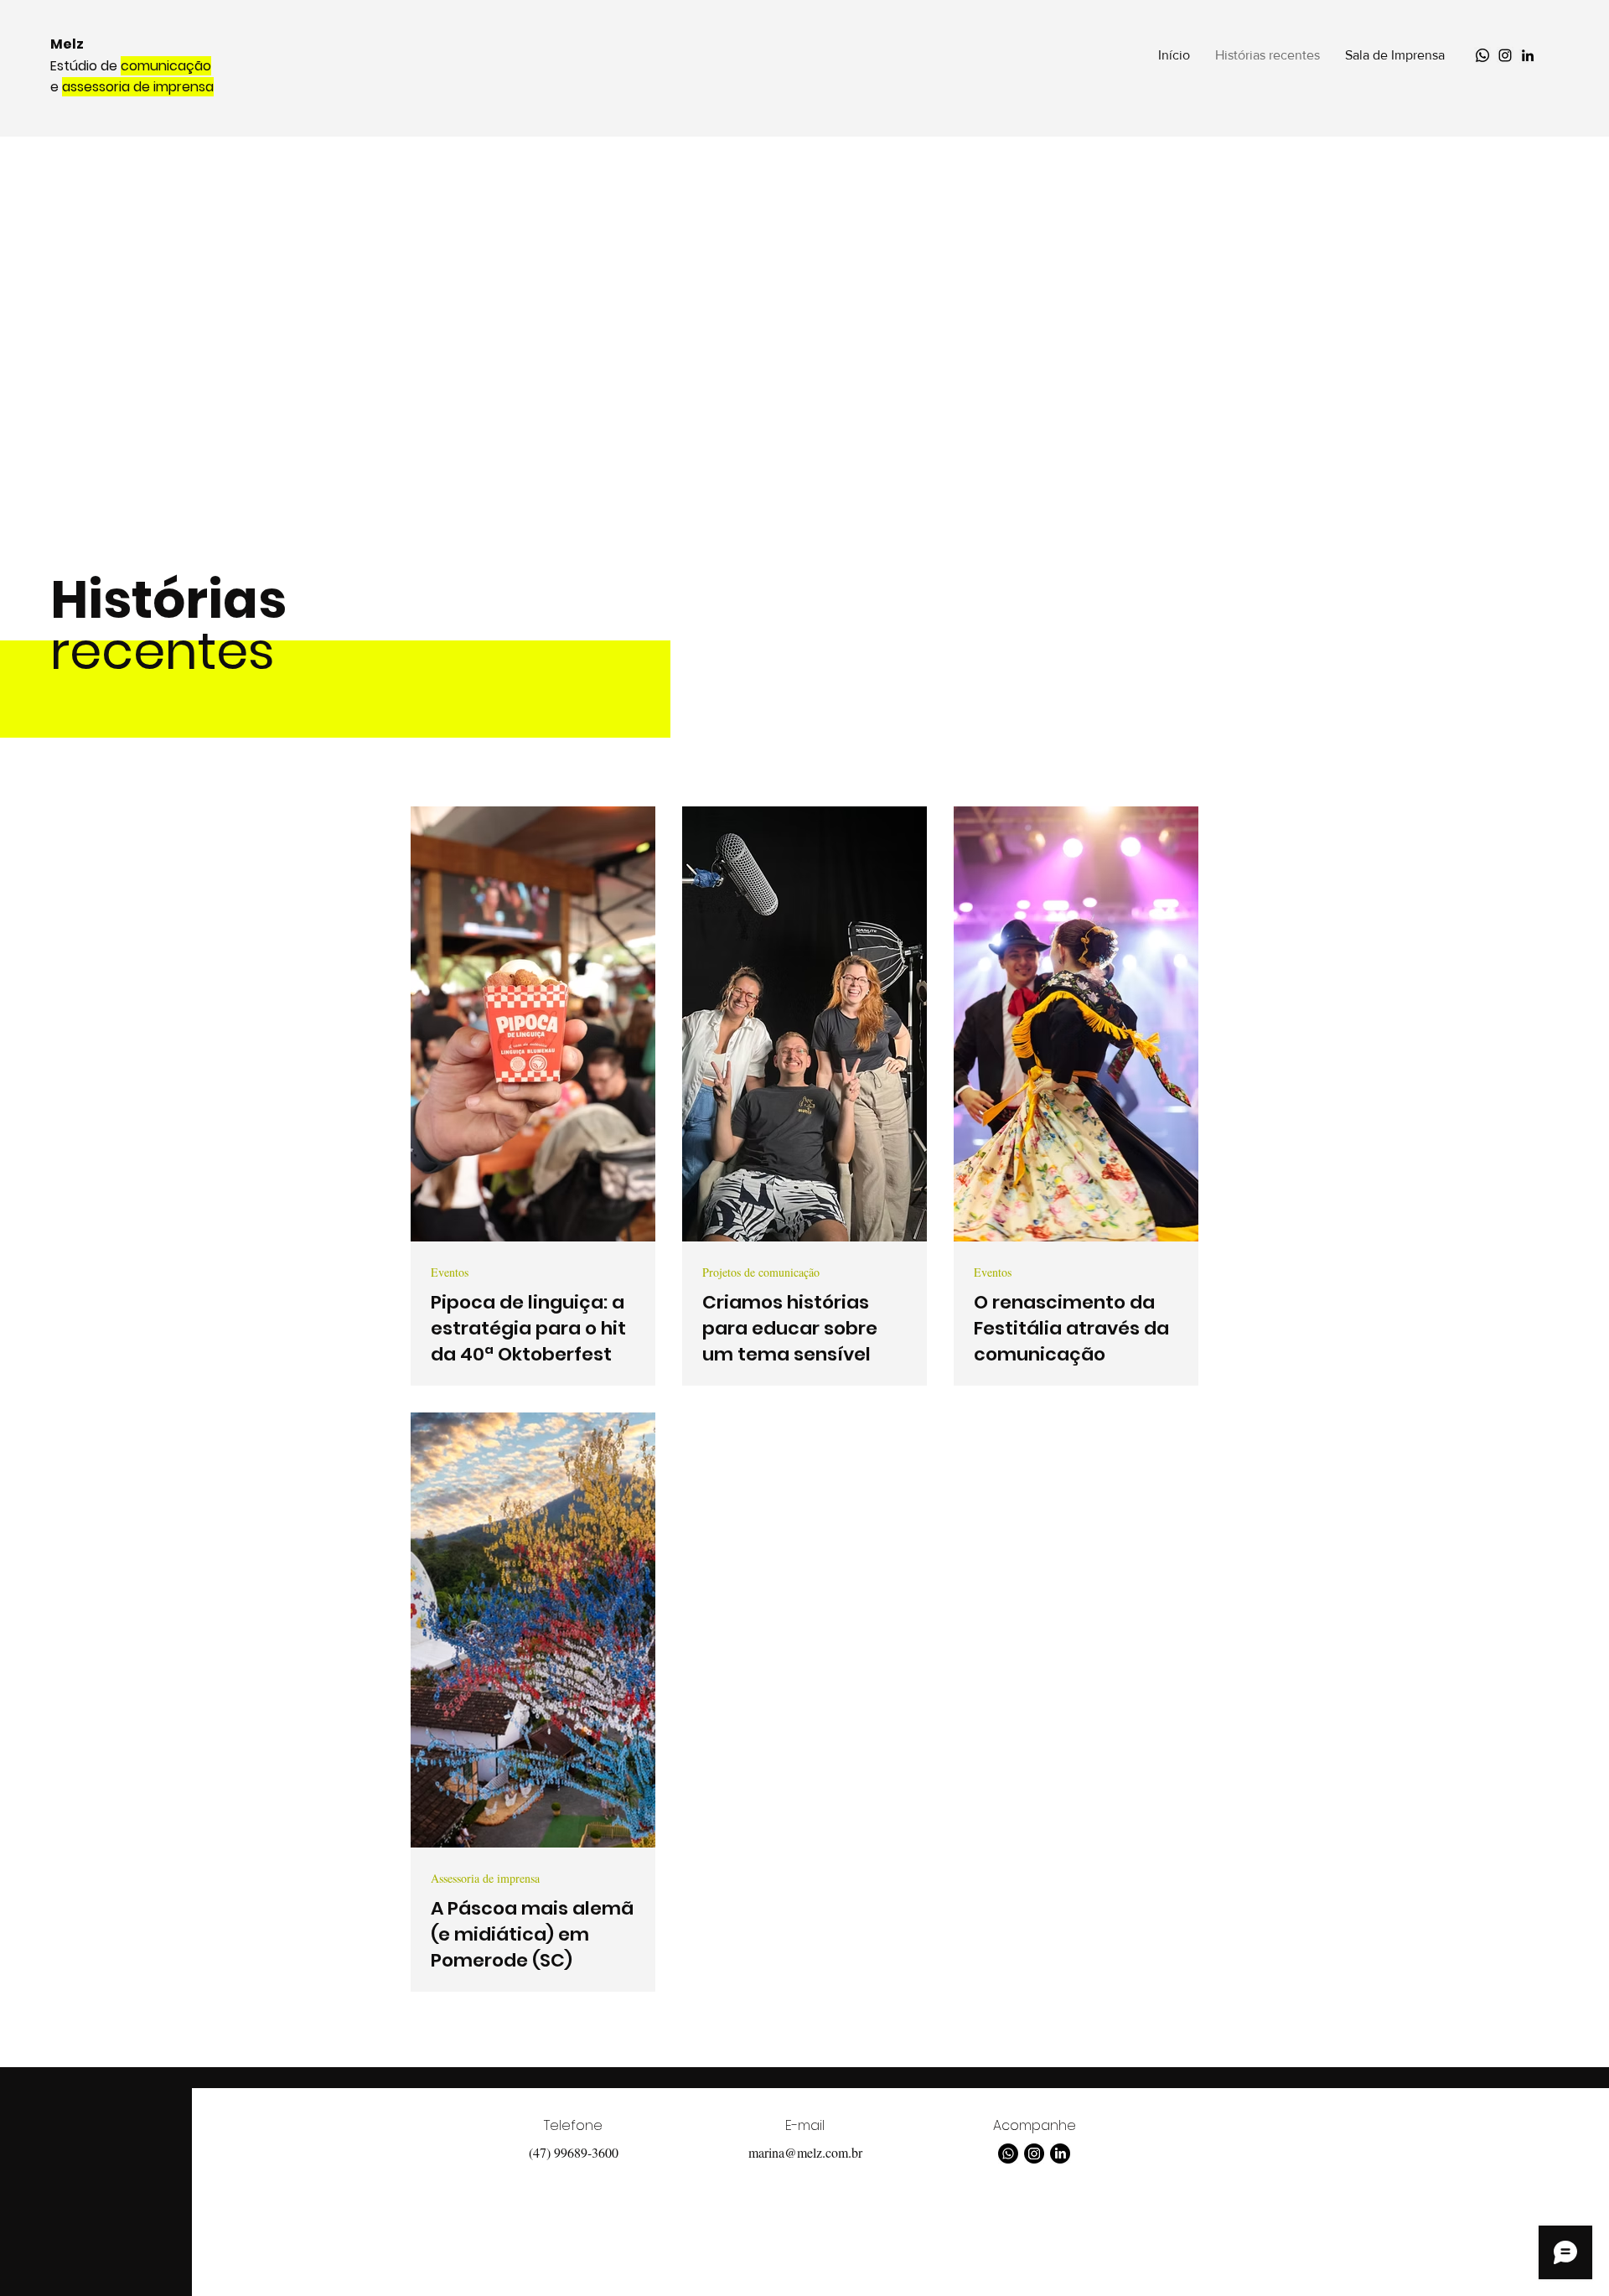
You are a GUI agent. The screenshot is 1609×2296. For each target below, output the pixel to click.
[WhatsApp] (1482, 55)
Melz (67, 44)
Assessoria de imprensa (485, 1878)
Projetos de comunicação (761, 1272)
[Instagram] (1505, 55)
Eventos (450, 1272)
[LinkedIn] (1528, 55)
